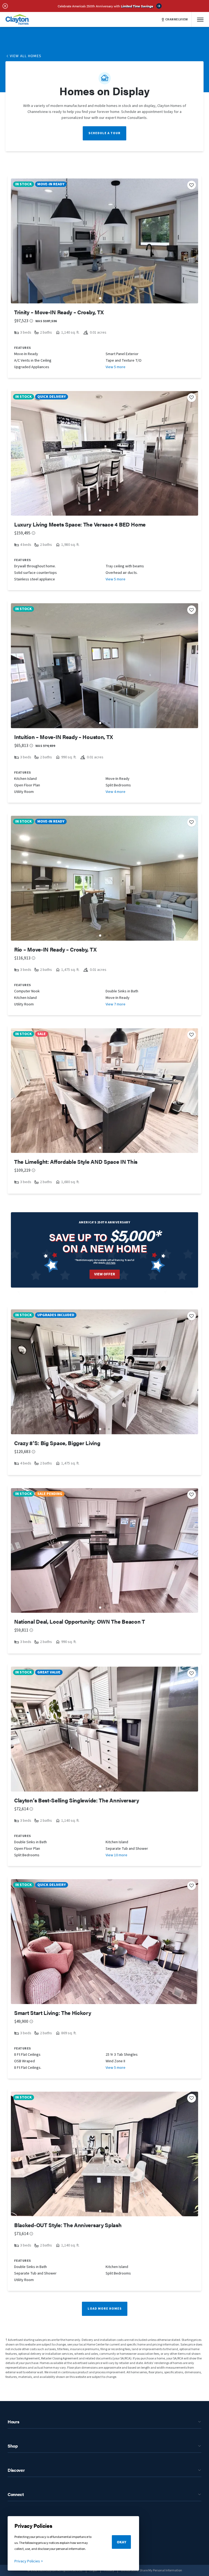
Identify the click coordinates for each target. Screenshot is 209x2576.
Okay (122, 2542)
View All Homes (26, 56)
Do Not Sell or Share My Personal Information (152, 2570)
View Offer (105, 1274)
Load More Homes (105, 2309)
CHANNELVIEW (177, 20)
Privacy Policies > (29, 2561)
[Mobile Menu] (200, 19)
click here (110, 1263)
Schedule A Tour (104, 133)
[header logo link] (17, 19)
